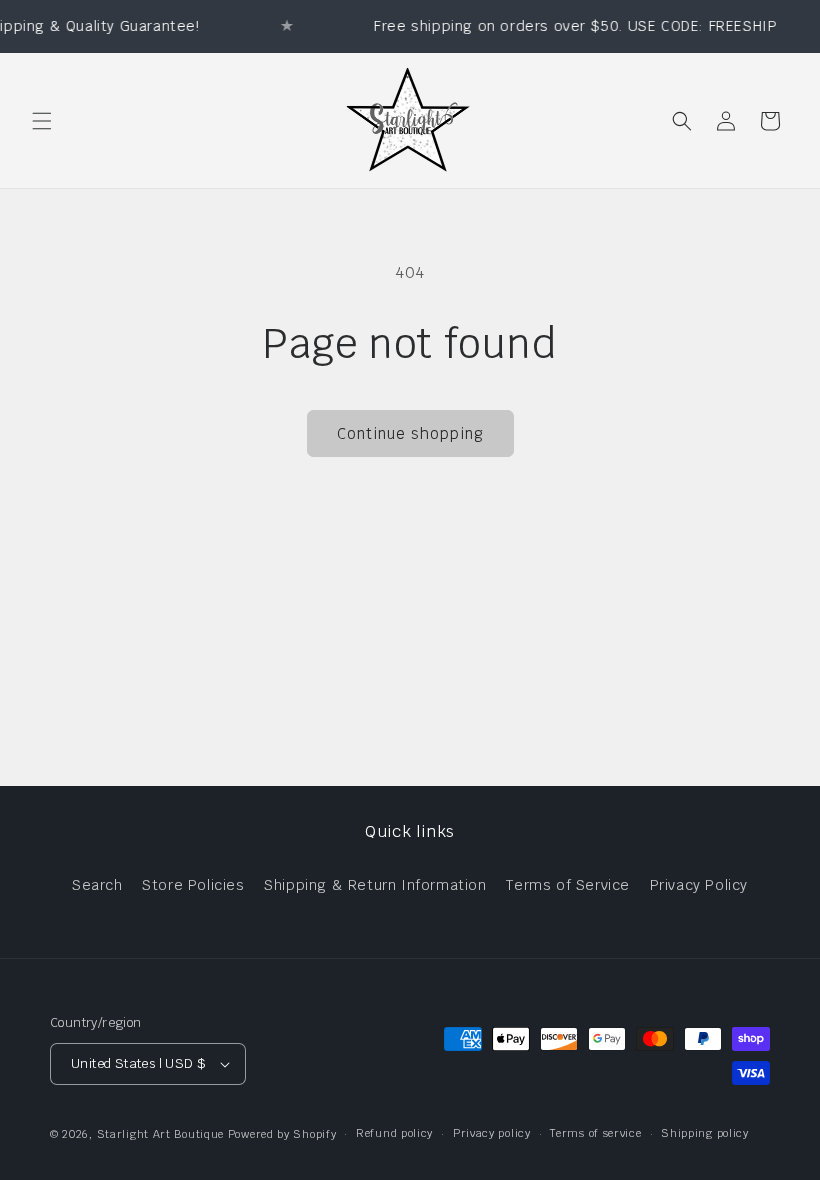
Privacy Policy (699, 885)
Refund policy (394, 1133)
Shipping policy (705, 1133)
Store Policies (193, 885)
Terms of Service (568, 885)
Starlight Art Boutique (160, 1134)
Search (97, 885)
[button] (42, 121)
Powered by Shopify (282, 1134)
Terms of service (595, 1133)
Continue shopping (410, 433)
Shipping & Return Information (375, 885)
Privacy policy (492, 1133)
